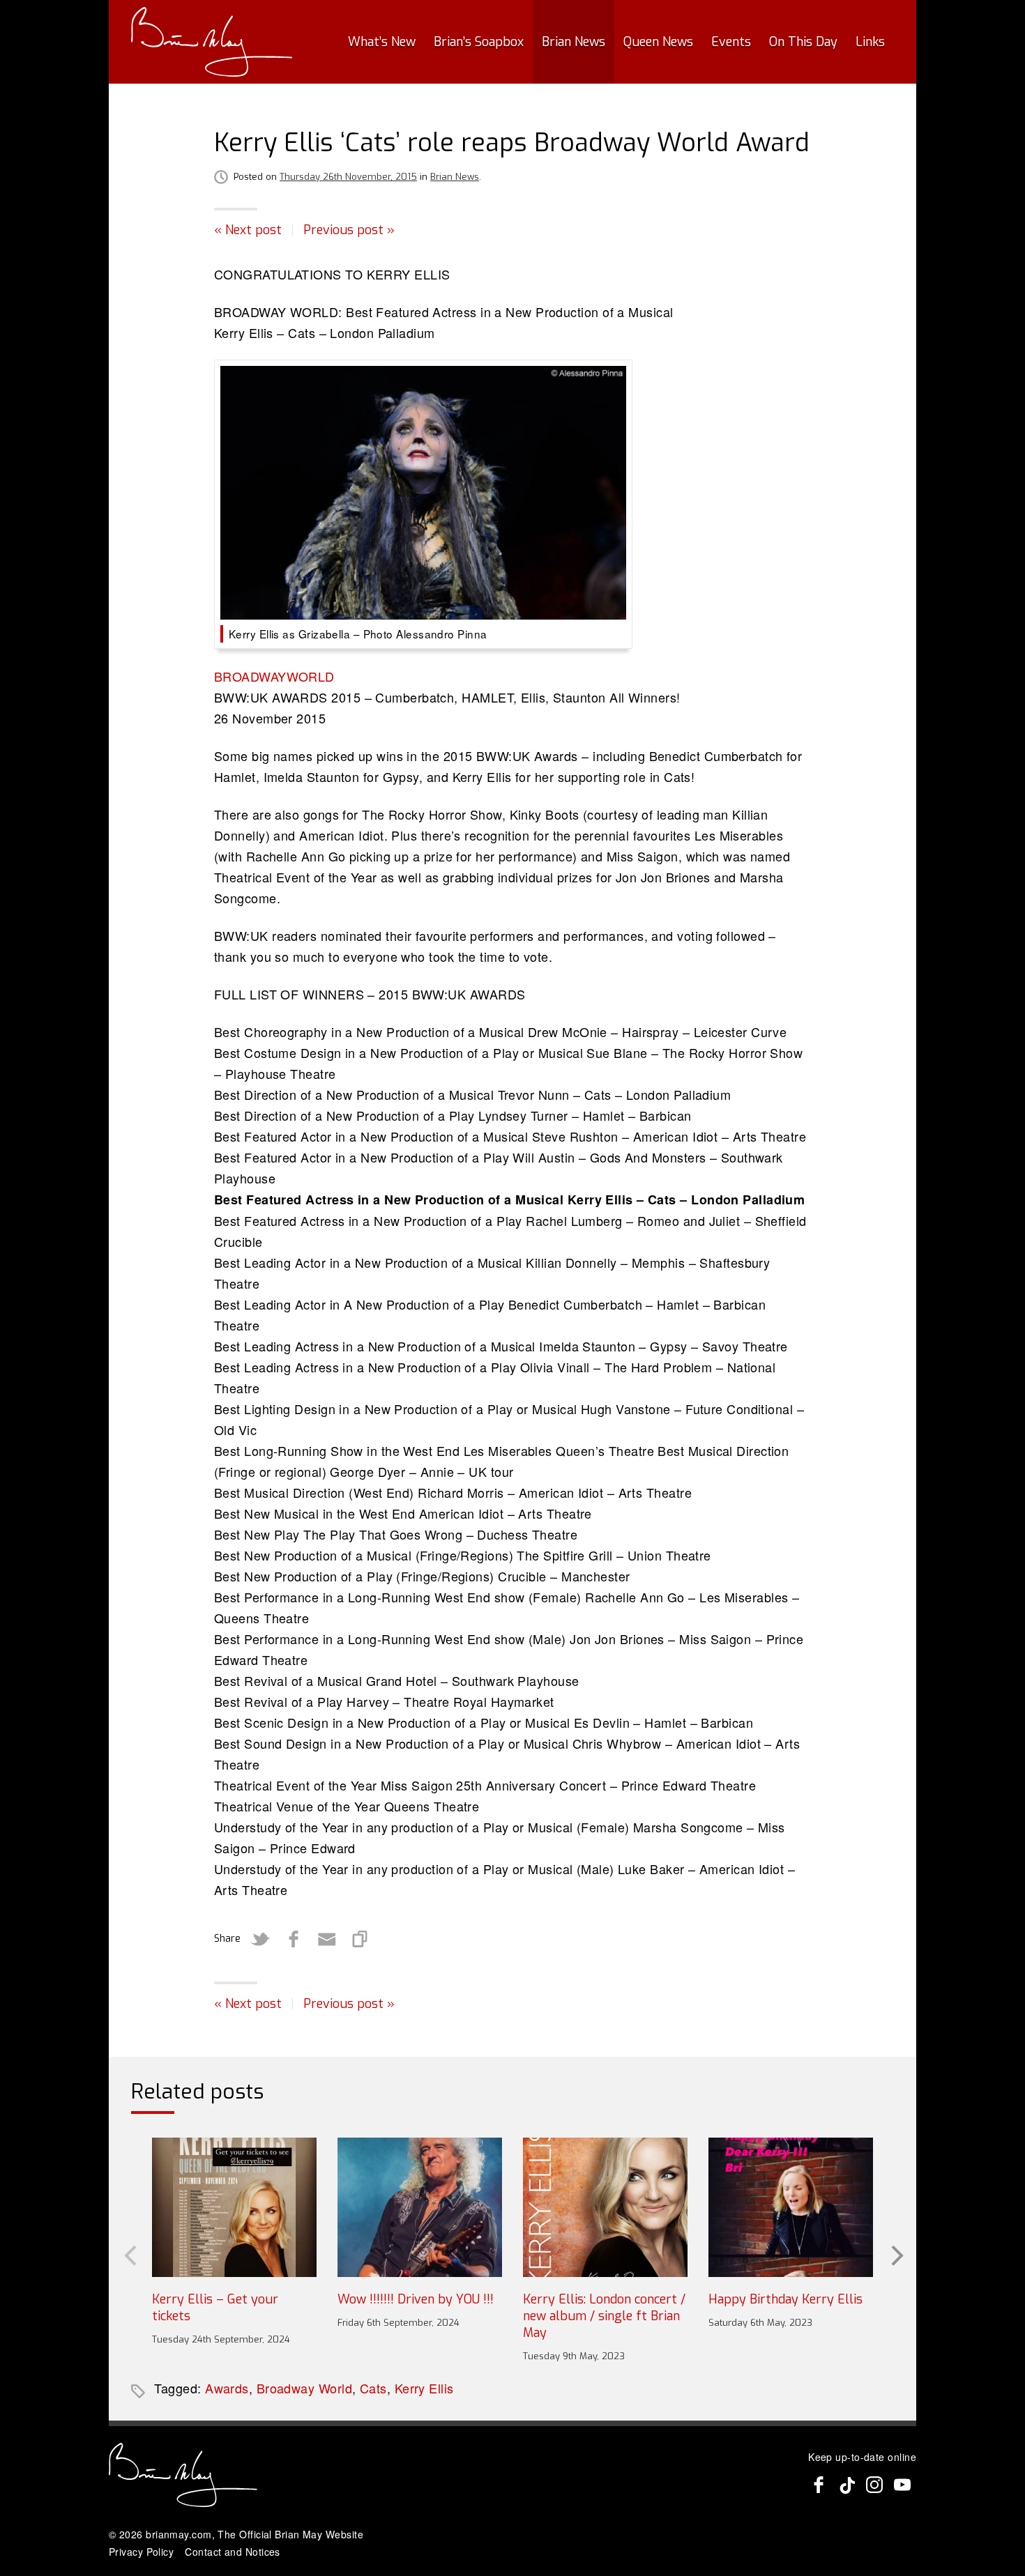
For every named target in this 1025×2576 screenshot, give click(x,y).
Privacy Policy (141, 2552)
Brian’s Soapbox (479, 42)
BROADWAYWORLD (274, 676)
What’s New (382, 42)
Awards (227, 2388)
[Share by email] (327, 1939)
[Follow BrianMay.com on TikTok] (846, 2485)
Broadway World (304, 2388)
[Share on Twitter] (260, 1939)
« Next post (248, 230)
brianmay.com (179, 2534)
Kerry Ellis (424, 2388)
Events (731, 42)
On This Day (803, 42)
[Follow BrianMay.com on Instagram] (874, 2485)
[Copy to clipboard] (360, 1939)
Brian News (574, 42)
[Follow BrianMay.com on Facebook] (819, 2485)
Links (870, 42)
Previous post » (349, 230)
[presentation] (129, 2254)
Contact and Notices (233, 2552)
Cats (373, 2388)
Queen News (658, 42)
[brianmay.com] (212, 42)
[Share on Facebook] (294, 1939)
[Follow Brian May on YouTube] (902, 2485)
